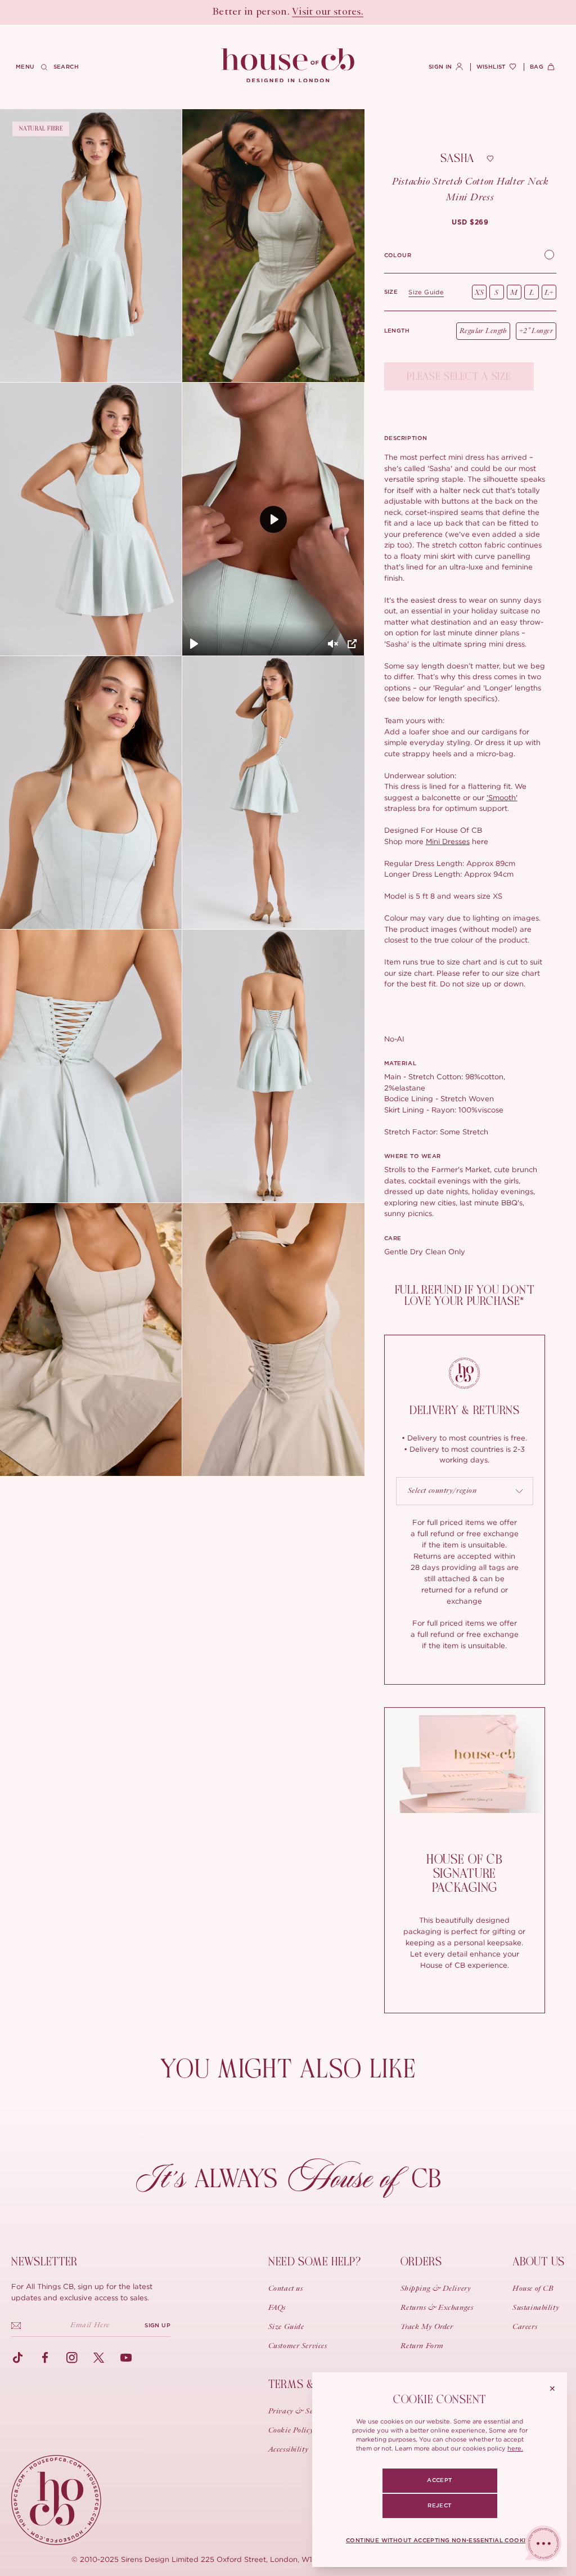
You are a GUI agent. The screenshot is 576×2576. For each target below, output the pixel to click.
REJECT (439, 2506)
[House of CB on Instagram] (72, 2358)
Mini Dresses (448, 841)
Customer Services (298, 2346)
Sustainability (536, 2308)
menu (25, 67)
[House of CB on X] (99, 2358)
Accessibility (288, 2450)
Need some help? (315, 2262)
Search (66, 67)
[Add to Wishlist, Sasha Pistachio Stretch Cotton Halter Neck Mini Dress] (490, 159)
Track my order (427, 2327)
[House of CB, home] (288, 66)
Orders (421, 2262)
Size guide (426, 292)
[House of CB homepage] (56, 2500)
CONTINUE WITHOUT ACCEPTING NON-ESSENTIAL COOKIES (440, 2541)
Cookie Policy (291, 2431)
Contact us (286, 2289)
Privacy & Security (300, 2412)
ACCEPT (439, 2480)
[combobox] (465, 1491)
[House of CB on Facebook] (45, 2358)
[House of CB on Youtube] (126, 2358)
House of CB (533, 2289)
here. (515, 2448)
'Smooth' (502, 797)
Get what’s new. (352, 12)
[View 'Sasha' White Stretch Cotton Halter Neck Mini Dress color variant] (549, 256)
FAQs (277, 2308)
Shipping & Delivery (436, 2289)
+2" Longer (536, 331)
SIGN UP (157, 2326)
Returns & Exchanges (437, 2308)
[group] (470, 222)
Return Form (422, 2346)
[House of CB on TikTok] (18, 2358)
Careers (525, 2327)
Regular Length (483, 331)
